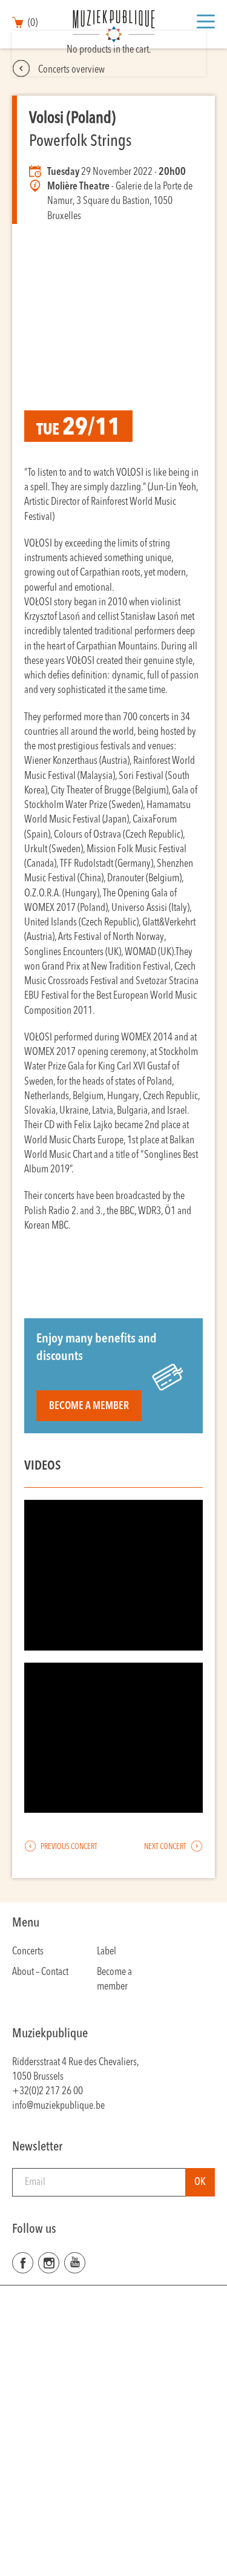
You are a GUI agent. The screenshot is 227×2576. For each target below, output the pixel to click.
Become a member (89, 1406)
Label (107, 1952)
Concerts (28, 1952)
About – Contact (40, 1972)
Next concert (166, 1847)
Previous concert (68, 1847)
